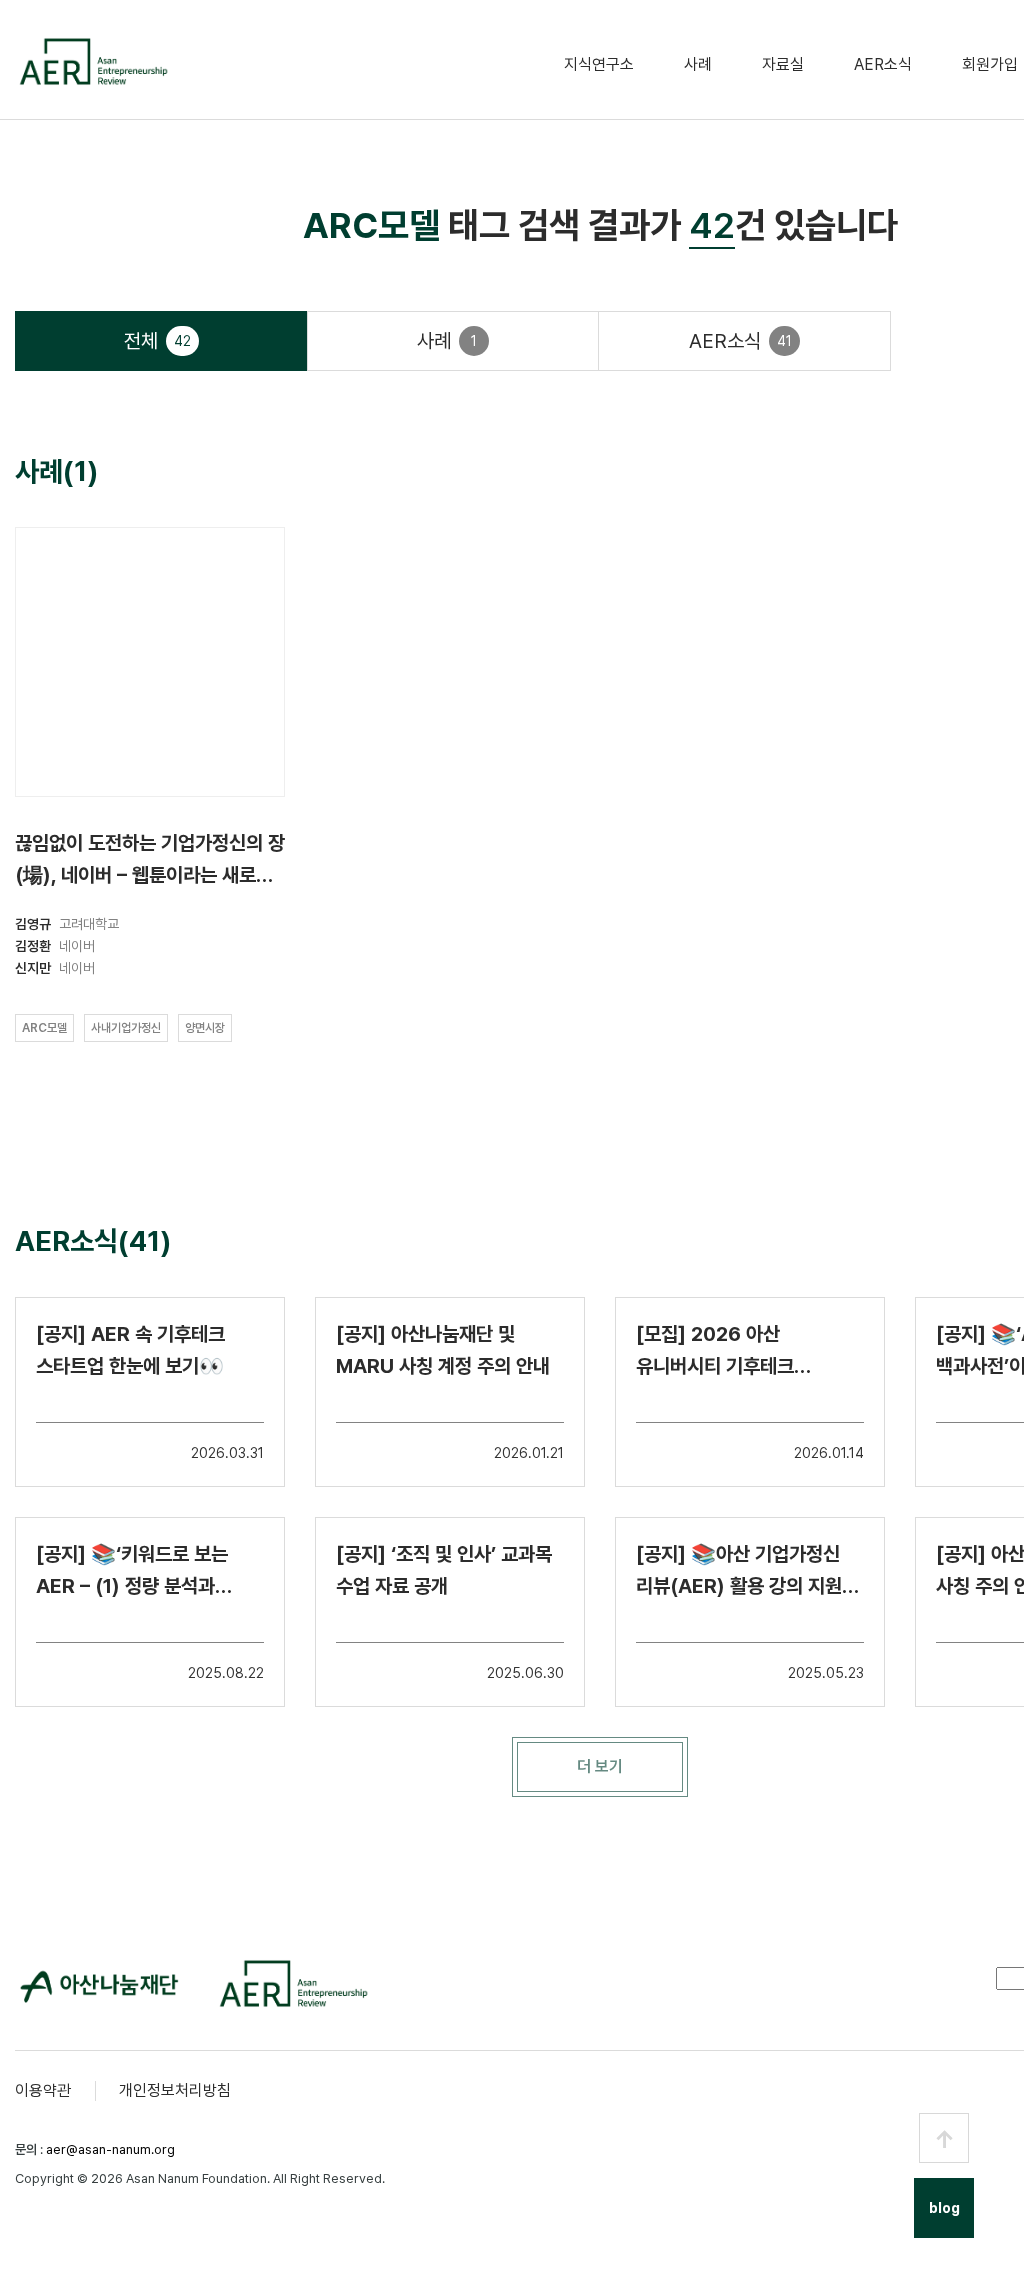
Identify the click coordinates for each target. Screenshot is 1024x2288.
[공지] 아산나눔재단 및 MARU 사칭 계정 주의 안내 (443, 1350)
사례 (698, 64)
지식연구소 (599, 64)
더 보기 (600, 1766)
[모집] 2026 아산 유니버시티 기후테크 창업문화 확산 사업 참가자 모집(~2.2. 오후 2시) (737, 1352)
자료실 (783, 64)
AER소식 (883, 64)
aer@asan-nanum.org (110, 2149)
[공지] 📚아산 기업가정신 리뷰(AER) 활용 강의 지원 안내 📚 (739, 1572)
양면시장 (205, 1028)
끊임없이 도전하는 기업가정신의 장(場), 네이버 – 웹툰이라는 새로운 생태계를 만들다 (150, 862)
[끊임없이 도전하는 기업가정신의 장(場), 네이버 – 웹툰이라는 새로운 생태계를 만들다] (150, 662)
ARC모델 (44, 1028)
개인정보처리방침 (175, 2090)
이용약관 (43, 2090)
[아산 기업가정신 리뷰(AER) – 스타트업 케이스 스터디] (92, 61)
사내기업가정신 (126, 1028)
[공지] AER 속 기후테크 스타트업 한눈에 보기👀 (130, 1350)
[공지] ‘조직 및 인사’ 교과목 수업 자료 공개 (444, 1570)
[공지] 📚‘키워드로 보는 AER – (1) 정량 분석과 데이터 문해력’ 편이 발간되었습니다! (132, 1572)
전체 (157, 341)
